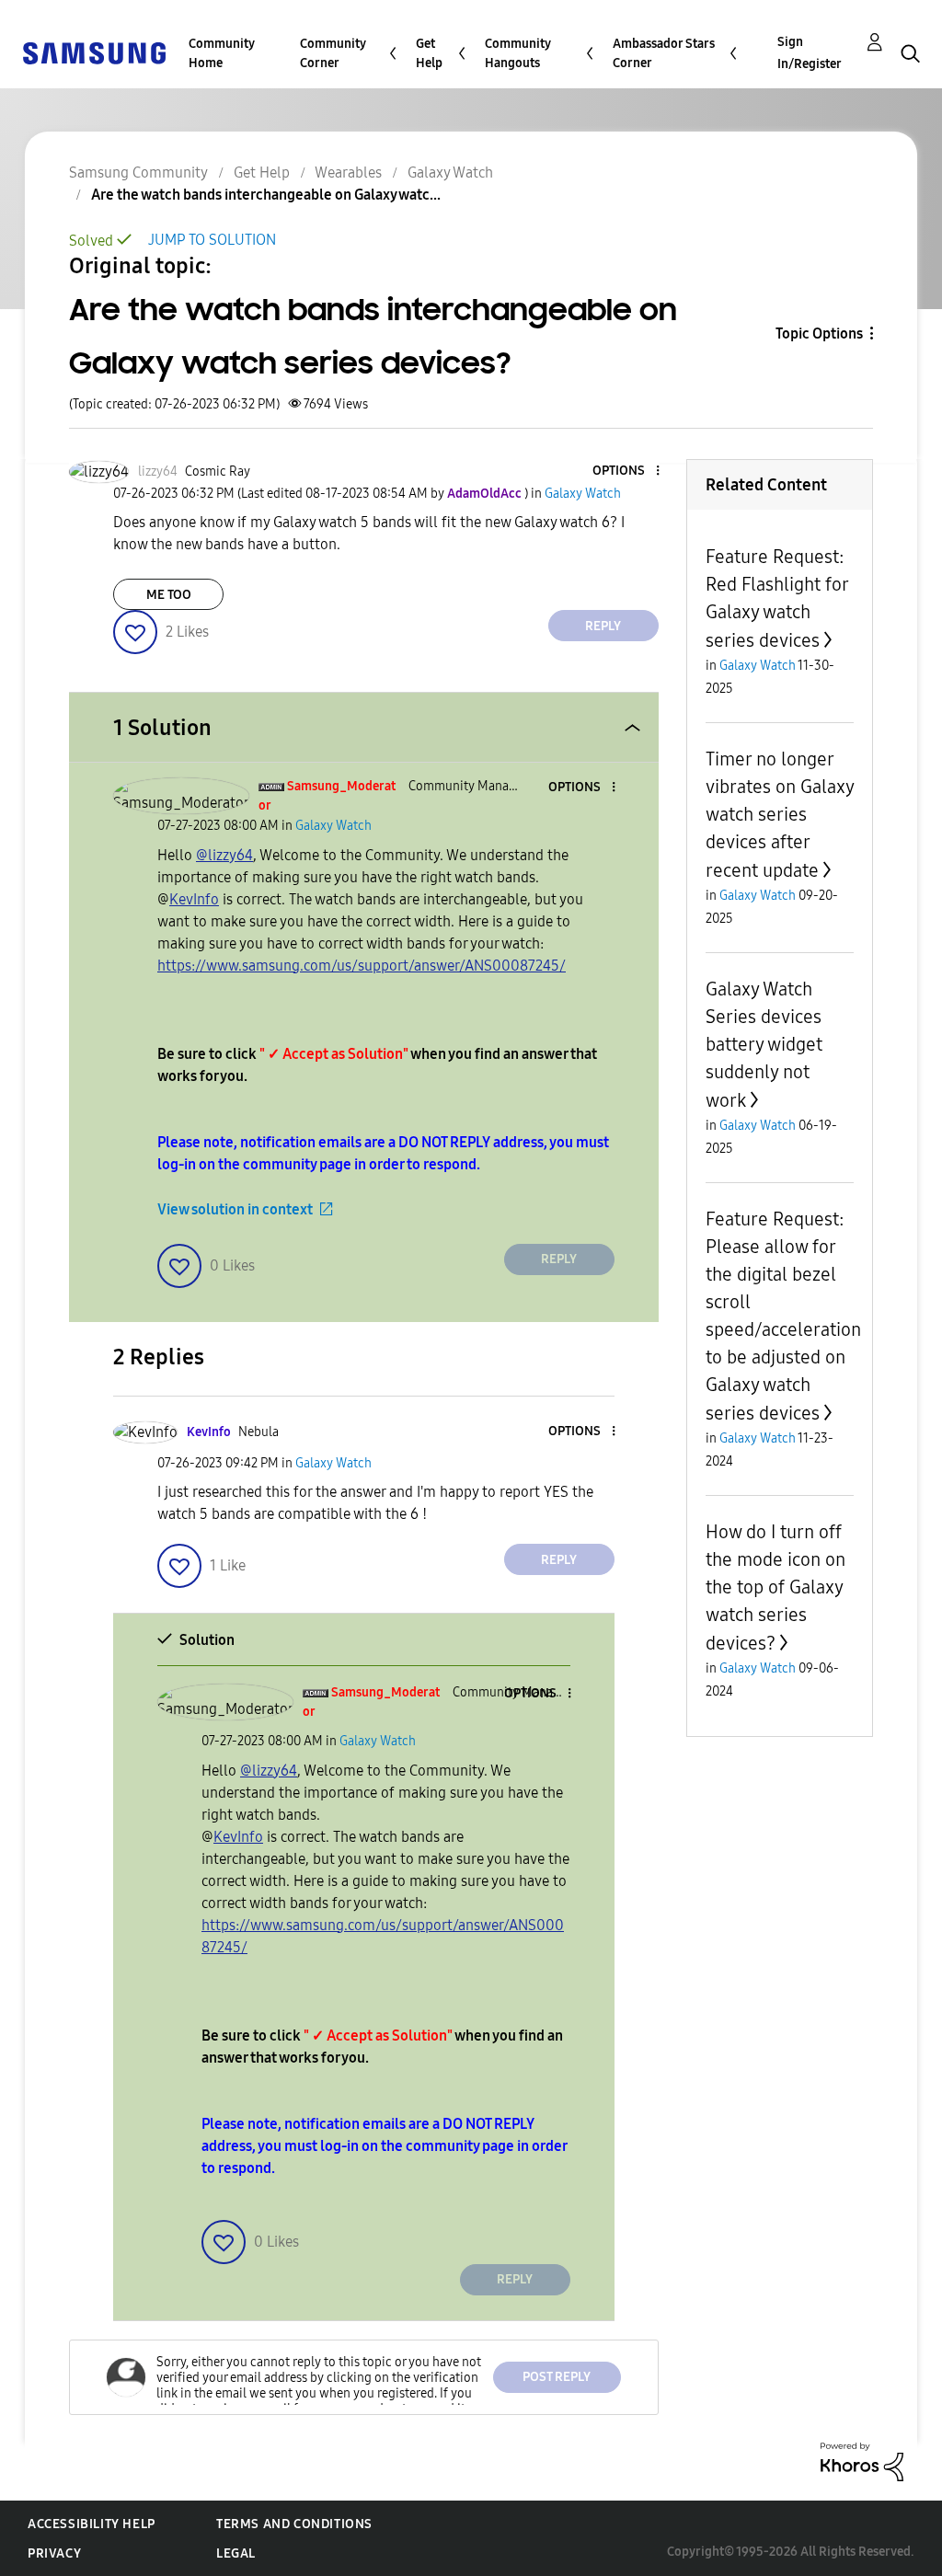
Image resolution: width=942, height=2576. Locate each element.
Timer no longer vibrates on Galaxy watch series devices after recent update (780, 815)
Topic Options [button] (819, 333)
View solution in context (235, 1209)
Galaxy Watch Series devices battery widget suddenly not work (764, 1045)
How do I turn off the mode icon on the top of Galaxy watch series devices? (775, 1587)
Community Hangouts (518, 53)
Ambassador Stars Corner (664, 53)
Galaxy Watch (450, 172)
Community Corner (333, 53)
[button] (626, 471)
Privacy (54, 2553)
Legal (236, 2553)
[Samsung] (94, 52)
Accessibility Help (92, 2524)
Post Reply (557, 2377)
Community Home (222, 53)
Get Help (429, 53)
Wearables (348, 172)
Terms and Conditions (294, 2524)
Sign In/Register (810, 53)
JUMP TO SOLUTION (212, 240)
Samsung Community (138, 172)
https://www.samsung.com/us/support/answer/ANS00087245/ (362, 966)
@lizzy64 (224, 855)
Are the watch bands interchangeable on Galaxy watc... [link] (266, 195)
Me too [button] (169, 595)
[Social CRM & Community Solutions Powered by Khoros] (862, 2461)
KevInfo (194, 899)
